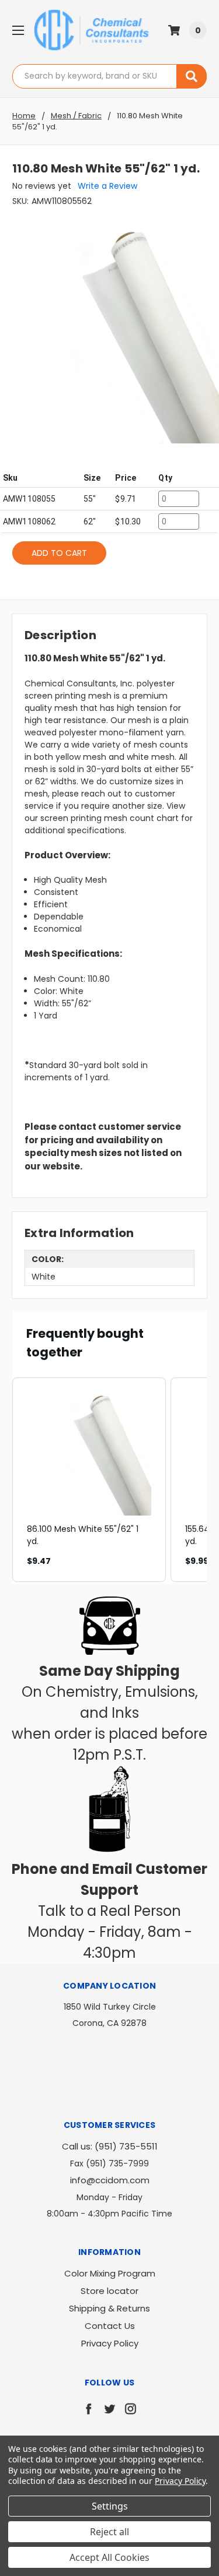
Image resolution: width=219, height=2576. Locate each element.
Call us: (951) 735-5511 (110, 2146)
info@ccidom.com (110, 2180)
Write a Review (107, 186)
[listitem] (89, 1480)
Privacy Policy (110, 2343)
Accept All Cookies (109, 2557)
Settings (110, 2506)
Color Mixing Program (110, 2273)
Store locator (109, 2291)
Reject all (109, 2532)
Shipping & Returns (109, 2308)
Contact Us (110, 2326)
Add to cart (59, 553)
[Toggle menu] (18, 30)
